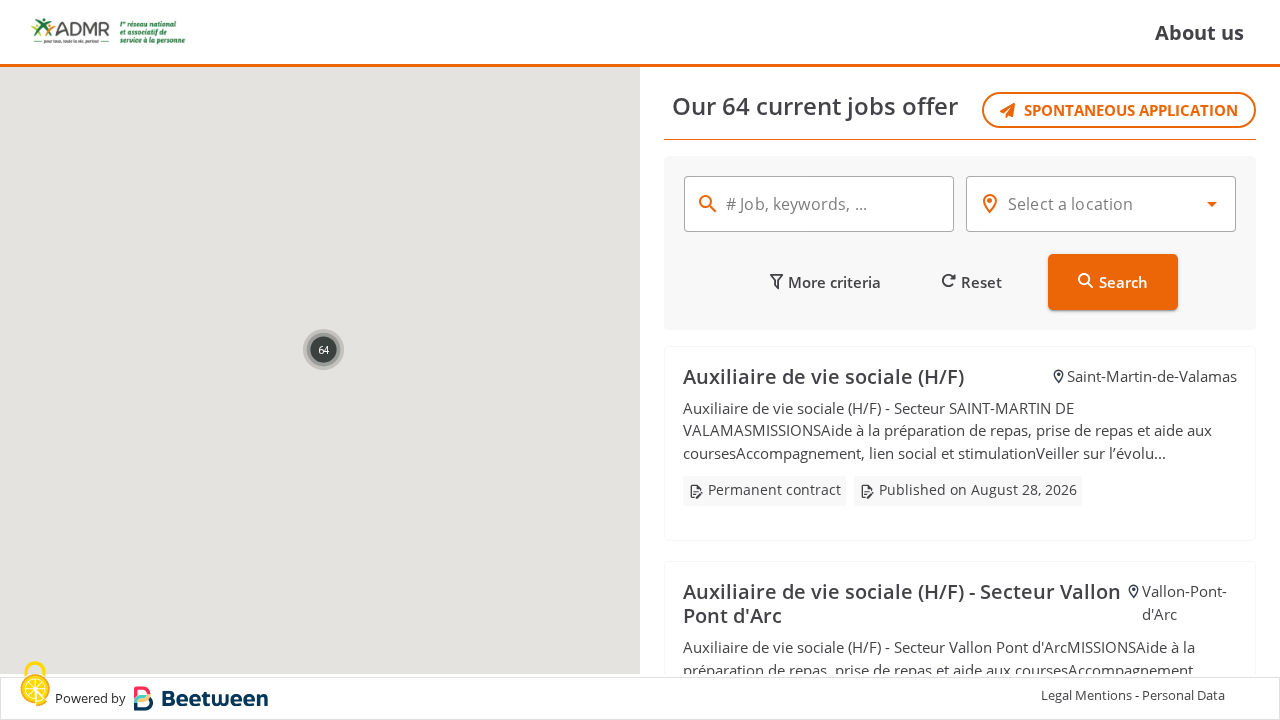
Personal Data (1183, 695)
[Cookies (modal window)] (35, 685)
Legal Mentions (1086, 695)
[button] (323, 349)
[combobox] (1101, 204)
